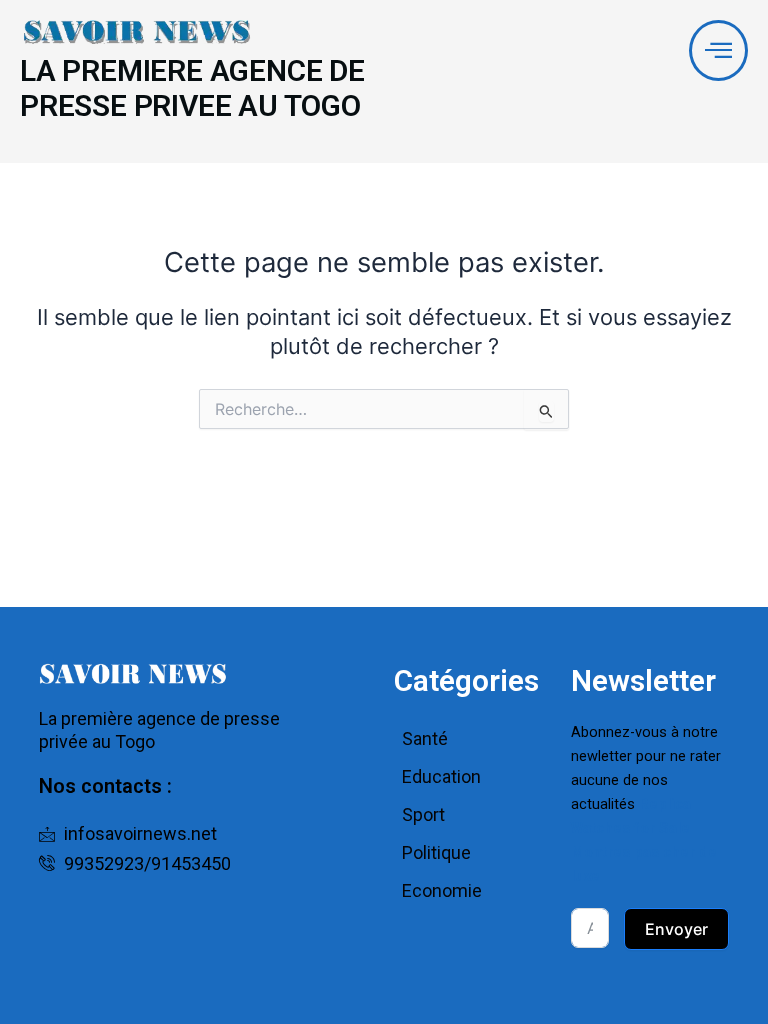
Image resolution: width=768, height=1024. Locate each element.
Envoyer (676, 929)
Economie (442, 890)
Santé (425, 738)
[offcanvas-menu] (718, 50)
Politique (436, 852)
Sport (423, 814)
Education (441, 776)
